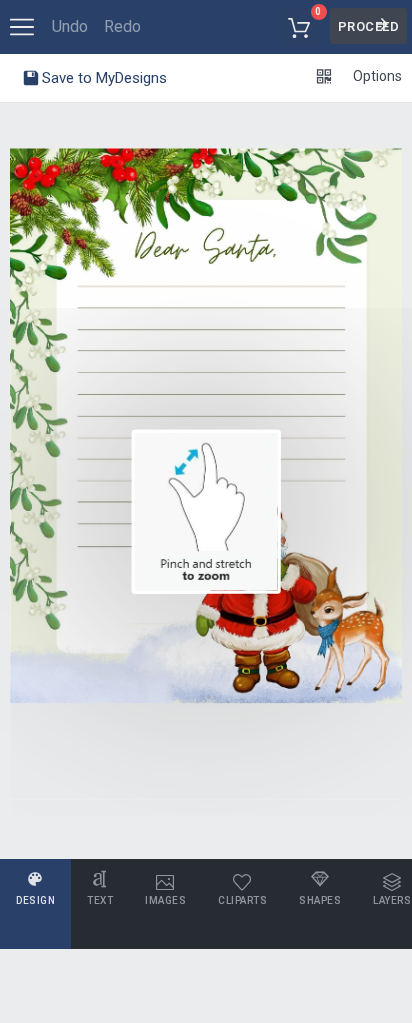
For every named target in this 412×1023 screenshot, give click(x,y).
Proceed (369, 26)
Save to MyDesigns (102, 78)
